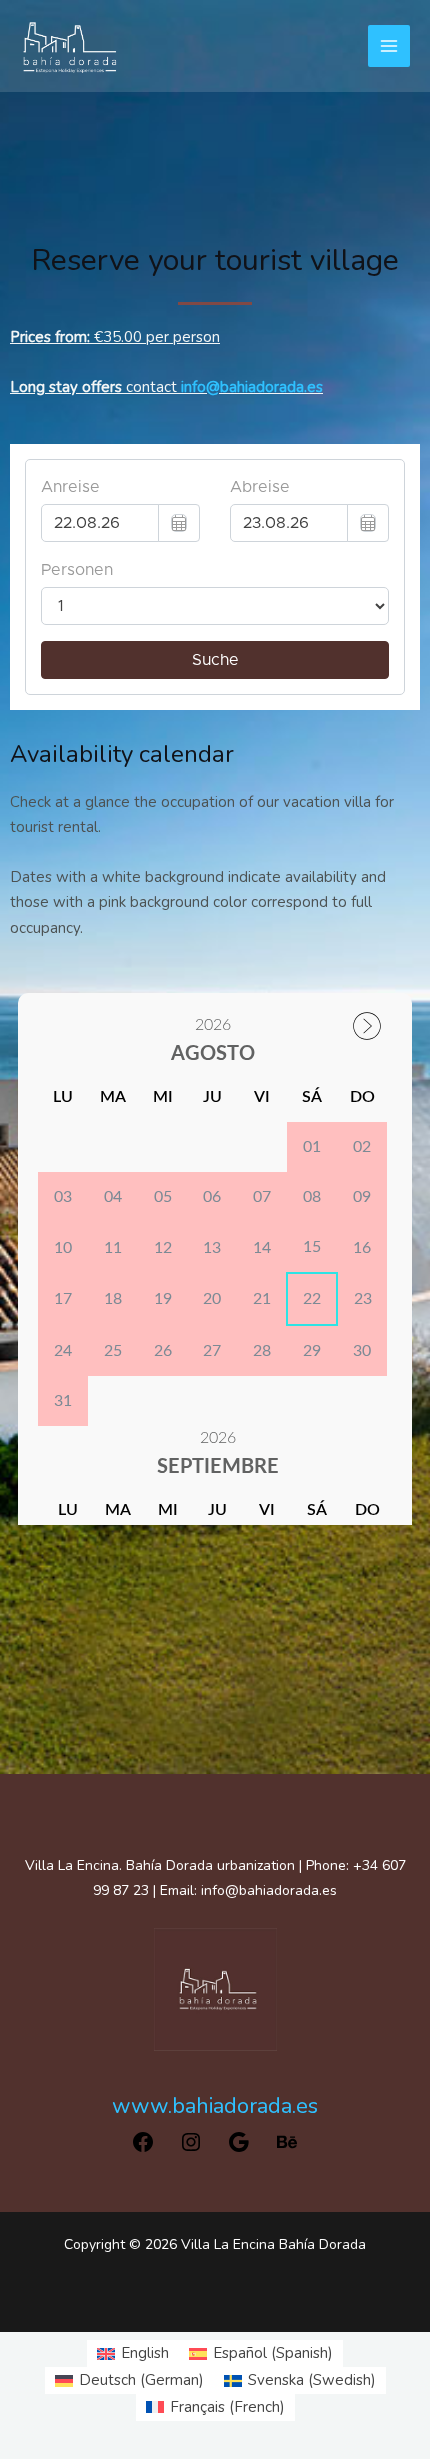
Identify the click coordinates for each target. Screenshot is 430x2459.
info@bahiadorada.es (252, 387)
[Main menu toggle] (389, 46)
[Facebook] (143, 2149)
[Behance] (287, 2149)
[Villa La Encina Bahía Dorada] (70, 46)
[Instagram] (191, 2149)
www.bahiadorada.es (215, 2106)
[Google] (239, 2149)
